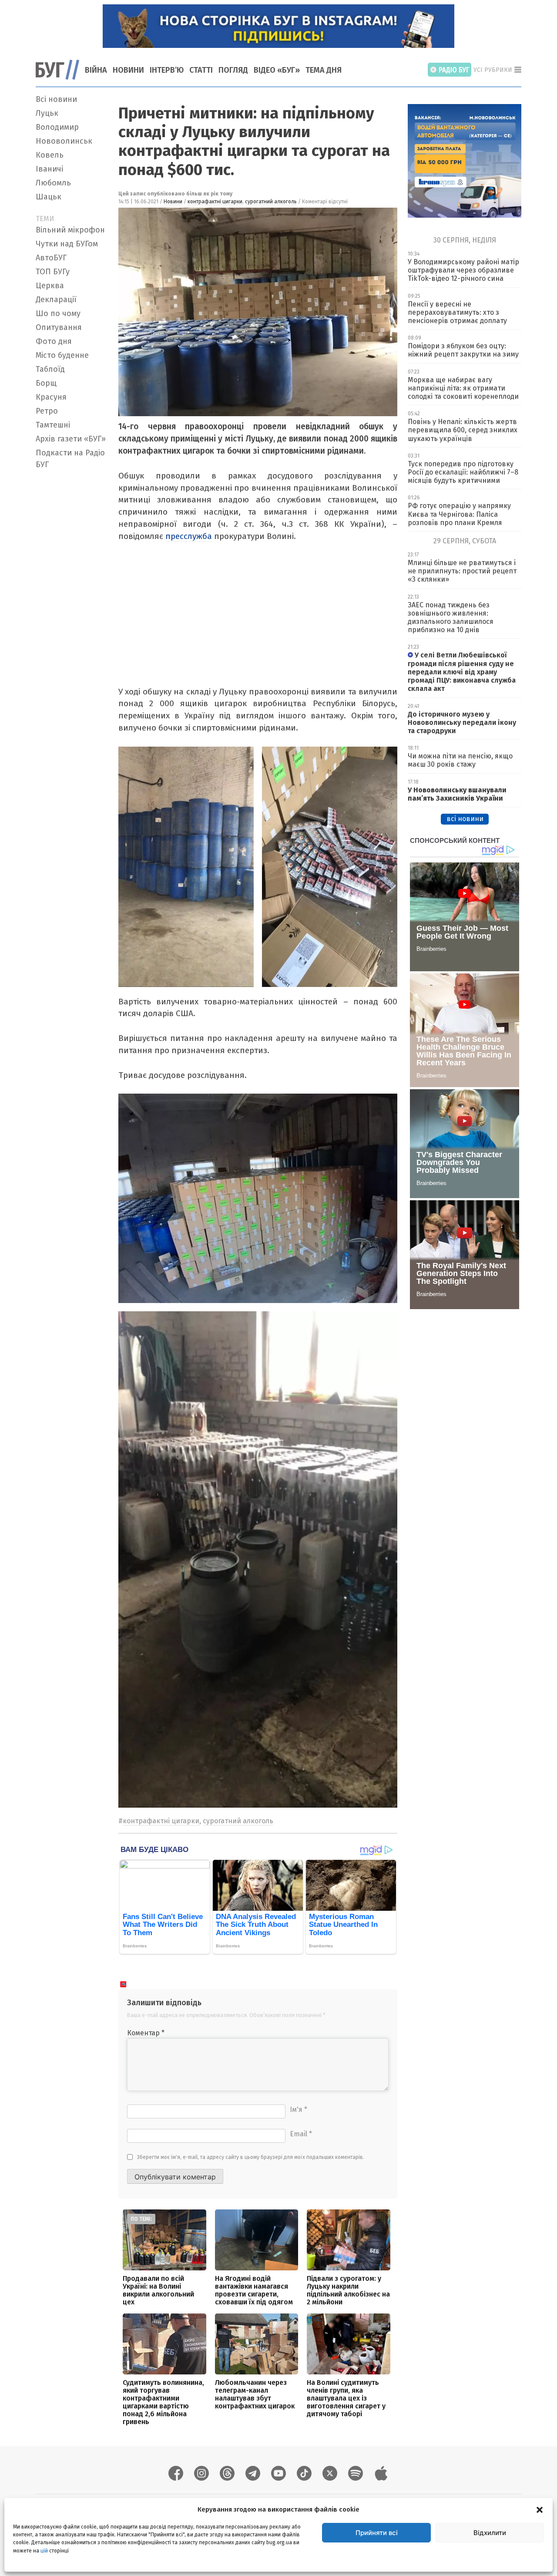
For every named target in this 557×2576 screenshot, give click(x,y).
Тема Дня (324, 70)
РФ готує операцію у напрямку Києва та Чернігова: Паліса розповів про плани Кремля (459, 514)
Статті (201, 70)
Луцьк (47, 113)
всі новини (465, 819)
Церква (50, 286)
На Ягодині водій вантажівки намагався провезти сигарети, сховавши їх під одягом (254, 2290)
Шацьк (49, 197)
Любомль (53, 183)
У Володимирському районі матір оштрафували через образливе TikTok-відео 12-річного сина (463, 270)
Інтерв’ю (167, 70)
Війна (96, 70)
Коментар (146, 2033)
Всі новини (56, 99)
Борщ (46, 383)
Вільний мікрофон (70, 230)
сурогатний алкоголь (271, 202)
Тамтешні (53, 425)
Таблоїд (50, 369)
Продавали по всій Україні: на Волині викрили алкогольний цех (158, 2290)
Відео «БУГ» (277, 70)
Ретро (47, 411)
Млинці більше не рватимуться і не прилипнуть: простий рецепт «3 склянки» (462, 571)
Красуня (51, 397)
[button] (540, 2509)
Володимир (57, 127)
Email (301, 2134)
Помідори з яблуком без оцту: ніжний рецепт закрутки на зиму (463, 350)
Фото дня (54, 341)
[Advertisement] (72, 603)
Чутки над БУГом (67, 244)
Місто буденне (62, 355)
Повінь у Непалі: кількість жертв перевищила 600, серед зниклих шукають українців (463, 430)
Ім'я (299, 2110)
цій (44, 2550)
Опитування (59, 327)
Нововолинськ (64, 141)
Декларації (56, 300)
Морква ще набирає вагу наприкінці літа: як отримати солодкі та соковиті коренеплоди (463, 388)
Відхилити (490, 2533)
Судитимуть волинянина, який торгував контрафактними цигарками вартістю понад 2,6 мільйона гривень (163, 2402)
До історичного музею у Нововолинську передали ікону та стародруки (462, 722)
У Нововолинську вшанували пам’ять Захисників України (457, 794)
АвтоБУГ (51, 258)
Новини (128, 70)
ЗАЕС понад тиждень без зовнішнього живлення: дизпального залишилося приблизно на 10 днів (451, 618)
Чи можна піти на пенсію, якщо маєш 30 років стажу (460, 760)
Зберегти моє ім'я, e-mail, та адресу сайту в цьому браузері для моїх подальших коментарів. (251, 2157)
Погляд (233, 70)
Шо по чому (58, 313)
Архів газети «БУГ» (71, 439)
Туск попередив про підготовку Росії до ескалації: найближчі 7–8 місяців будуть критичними (463, 472)
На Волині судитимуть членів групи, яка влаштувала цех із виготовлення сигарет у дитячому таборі (346, 2398)
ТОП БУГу (53, 272)
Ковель (50, 155)
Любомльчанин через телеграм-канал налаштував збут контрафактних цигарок (255, 2394)
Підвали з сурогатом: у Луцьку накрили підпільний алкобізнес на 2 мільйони (348, 2290)
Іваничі (49, 169)
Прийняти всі (377, 2533)
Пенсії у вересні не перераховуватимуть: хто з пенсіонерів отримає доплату (457, 312)
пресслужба (189, 536)
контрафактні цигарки (215, 202)
